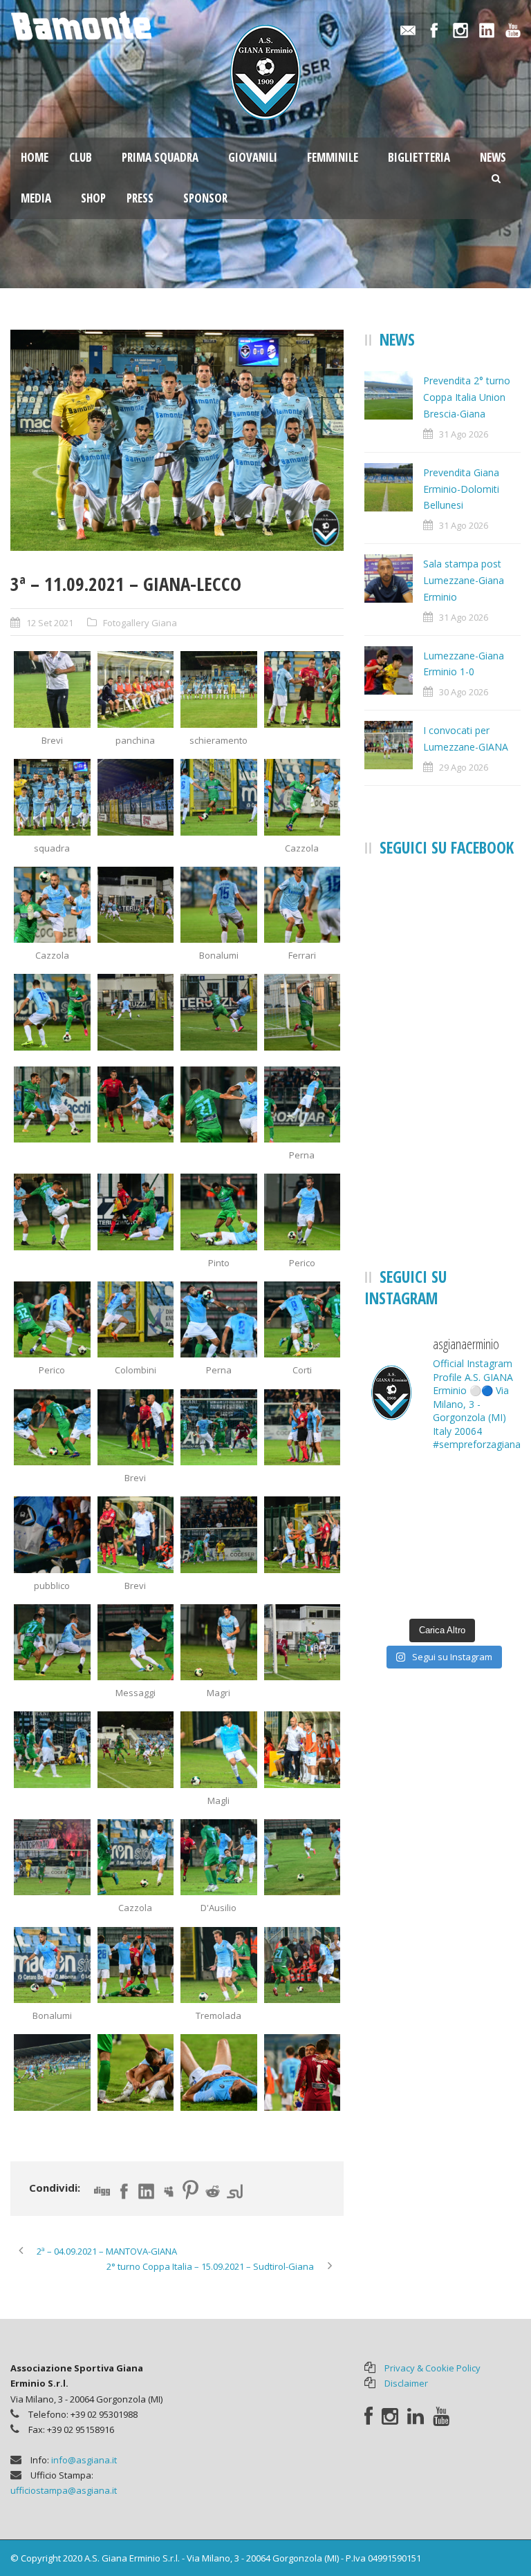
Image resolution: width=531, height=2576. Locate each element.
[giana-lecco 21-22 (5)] (177, 441)
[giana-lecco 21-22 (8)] (302, 797)
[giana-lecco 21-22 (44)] (302, 1750)
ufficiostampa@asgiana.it (64, 2490)
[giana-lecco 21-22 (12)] (302, 905)
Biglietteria (419, 157)
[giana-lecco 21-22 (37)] (52, 1643)
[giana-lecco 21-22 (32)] (302, 1428)
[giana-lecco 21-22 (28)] (302, 1320)
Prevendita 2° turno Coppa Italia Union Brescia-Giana (467, 397)
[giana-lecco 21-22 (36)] (302, 1535)
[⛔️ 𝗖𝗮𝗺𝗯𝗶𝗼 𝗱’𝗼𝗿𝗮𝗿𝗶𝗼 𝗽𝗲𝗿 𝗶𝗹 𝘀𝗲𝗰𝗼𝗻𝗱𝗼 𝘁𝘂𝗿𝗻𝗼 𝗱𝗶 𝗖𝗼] (402, 1538)
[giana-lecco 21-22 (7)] (219, 797)
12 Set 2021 (50, 623)
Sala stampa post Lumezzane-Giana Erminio (464, 580)
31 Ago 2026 (464, 434)
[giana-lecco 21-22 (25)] (52, 1320)
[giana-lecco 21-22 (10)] (136, 905)
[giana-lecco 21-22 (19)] (219, 1105)
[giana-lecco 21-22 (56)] (302, 2072)
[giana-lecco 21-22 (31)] (219, 1428)
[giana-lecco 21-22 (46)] (136, 1858)
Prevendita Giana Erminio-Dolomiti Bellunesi (461, 489)
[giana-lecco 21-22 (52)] (302, 1965)
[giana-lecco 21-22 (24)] (302, 1212)
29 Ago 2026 (464, 767)
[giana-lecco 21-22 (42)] (136, 1750)
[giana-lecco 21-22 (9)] (52, 905)
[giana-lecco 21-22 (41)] (52, 1750)
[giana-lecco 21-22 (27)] (219, 1320)
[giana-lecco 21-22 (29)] (52, 1428)
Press (140, 198)
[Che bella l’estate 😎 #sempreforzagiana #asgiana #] (483, 1489)
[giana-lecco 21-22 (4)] (302, 689)
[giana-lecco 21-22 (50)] (136, 1965)
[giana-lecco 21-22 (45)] (52, 1858)
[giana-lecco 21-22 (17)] (52, 1105)
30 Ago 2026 (464, 692)
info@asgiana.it (84, 2460)
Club (81, 157)
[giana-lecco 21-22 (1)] (52, 689)
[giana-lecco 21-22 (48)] (302, 1858)
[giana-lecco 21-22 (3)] (219, 689)
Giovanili (253, 157)
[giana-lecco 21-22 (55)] (136, 2072)
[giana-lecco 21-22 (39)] (219, 1643)
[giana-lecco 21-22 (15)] (219, 1012)
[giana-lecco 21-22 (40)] (302, 1643)
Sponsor (205, 198)
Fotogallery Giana (140, 623)
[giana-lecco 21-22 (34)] (136, 1535)
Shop (93, 198)
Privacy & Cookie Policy (432, 2368)
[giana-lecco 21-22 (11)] (219, 905)
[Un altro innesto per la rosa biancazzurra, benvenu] (402, 1586)
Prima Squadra (160, 157)
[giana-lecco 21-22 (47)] (219, 1858)
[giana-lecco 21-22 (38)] (136, 1643)
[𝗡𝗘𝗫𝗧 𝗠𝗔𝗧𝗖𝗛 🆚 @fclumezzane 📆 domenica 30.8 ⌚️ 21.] (483, 1586)
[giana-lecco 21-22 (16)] (302, 1012)
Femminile (333, 157)
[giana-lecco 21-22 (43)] (219, 1750)
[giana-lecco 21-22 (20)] (302, 1105)
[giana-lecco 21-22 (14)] (136, 1012)
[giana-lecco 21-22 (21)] (52, 1212)
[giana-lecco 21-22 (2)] (136, 689)
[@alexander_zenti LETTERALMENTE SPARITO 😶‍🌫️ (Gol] (483, 1538)
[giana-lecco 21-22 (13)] (52, 1012)
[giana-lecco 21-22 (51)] (219, 1965)
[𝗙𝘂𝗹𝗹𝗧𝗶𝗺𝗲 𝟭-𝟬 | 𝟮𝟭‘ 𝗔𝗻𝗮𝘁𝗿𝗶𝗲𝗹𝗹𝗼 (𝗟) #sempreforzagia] (402, 1489)
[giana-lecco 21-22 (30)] (136, 1428)
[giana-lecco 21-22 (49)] (52, 1965)
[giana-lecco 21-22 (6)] (136, 797)
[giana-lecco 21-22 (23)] (219, 1212)
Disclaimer (406, 2383)
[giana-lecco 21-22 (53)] (52, 2072)
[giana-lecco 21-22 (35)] (219, 1535)
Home (35, 157)
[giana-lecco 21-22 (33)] (52, 1535)
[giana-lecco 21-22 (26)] (136, 1320)
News (493, 157)
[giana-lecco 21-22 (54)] (219, 2072)
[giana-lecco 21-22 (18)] (136, 1105)
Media (36, 198)
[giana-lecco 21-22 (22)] (136, 1212)
